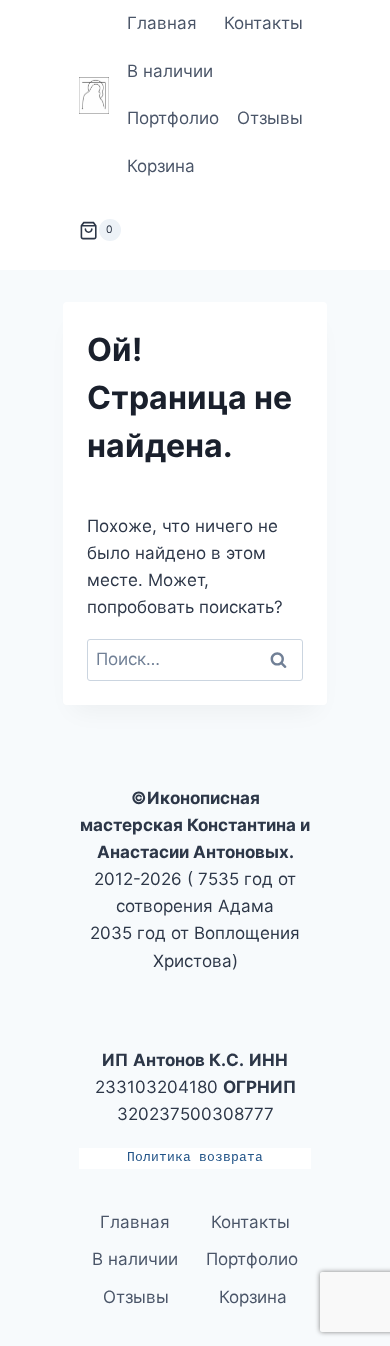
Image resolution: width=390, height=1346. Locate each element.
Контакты (263, 23)
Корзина (161, 166)
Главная (162, 23)
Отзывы (270, 118)
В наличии (170, 71)
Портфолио (173, 118)
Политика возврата (195, 1157)
